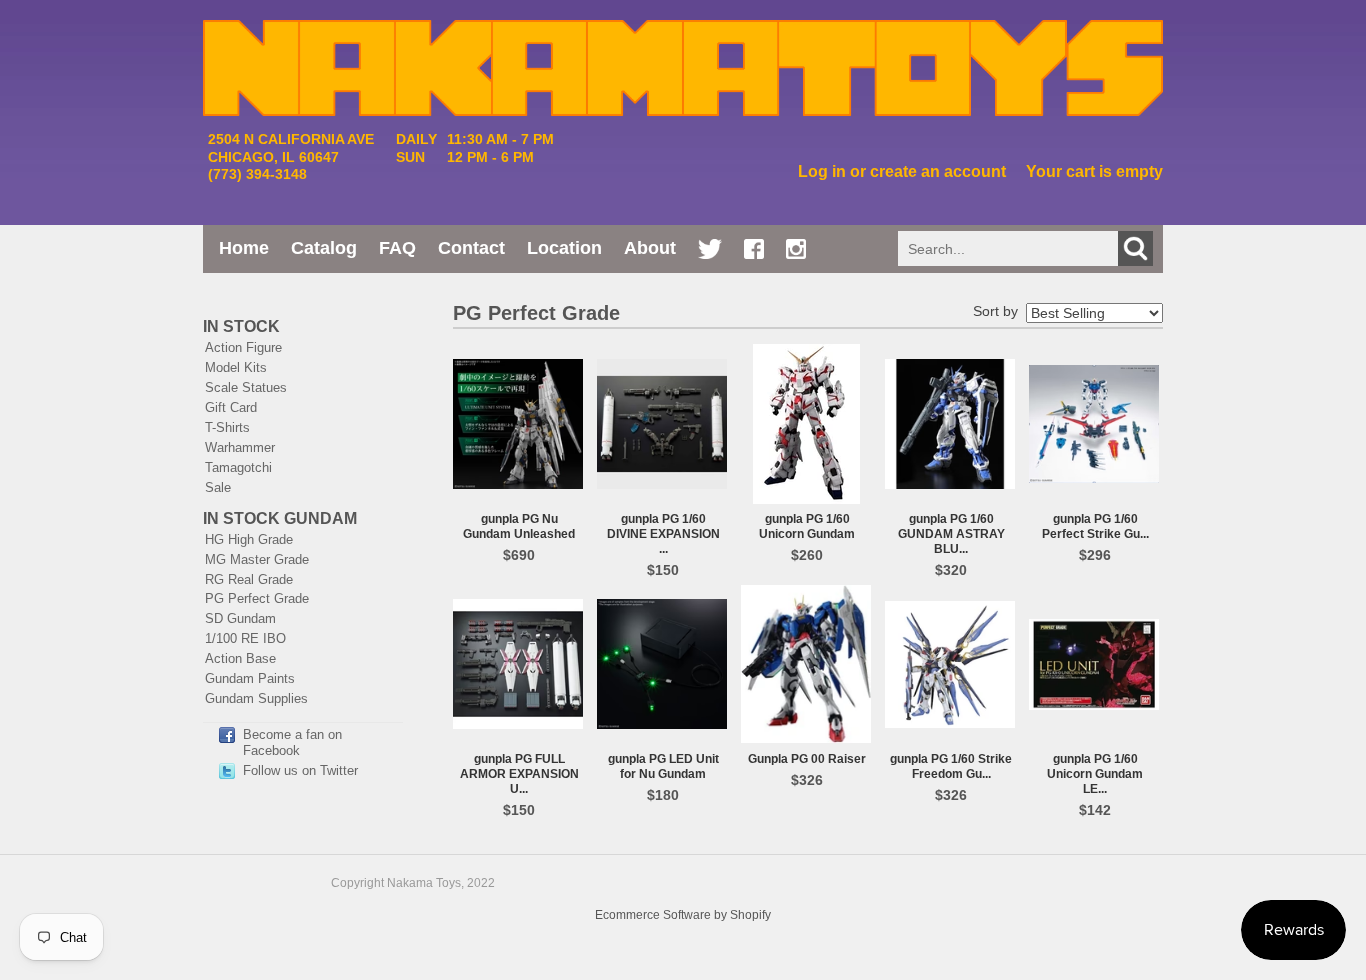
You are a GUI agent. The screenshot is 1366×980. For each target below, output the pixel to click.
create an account (938, 171)
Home (244, 248)
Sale (218, 487)
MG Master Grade (257, 559)
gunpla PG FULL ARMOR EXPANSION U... (519, 774)
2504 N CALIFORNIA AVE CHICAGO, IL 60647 (291, 147)
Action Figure (243, 347)
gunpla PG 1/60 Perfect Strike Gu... (1095, 526)
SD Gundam (240, 618)
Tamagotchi (238, 467)
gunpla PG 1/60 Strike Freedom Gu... (951, 766)
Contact (471, 248)
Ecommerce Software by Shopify (683, 915)
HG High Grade (249, 539)
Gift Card (231, 407)
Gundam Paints (250, 678)
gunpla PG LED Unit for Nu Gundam (663, 766)
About (650, 248)
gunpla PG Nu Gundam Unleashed (519, 526)
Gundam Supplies (256, 698)
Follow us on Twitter (300, 770)
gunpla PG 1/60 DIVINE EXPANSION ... (663, 534)
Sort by (995, 311)
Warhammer (240, 447)
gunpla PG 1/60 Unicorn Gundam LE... (1095, 774)
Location (564, 248)
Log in (822, 171)
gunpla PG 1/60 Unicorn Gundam (807, 526)
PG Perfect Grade (257, 598)
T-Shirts (227, 427)
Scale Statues (246, 387)
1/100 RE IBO (245, 638)
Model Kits (236, 367)
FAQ (397, 248)
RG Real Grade (249, 579)
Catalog (324, 248)
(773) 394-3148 (257, 174)
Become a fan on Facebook (292, 742)
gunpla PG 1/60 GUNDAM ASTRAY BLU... (951, 534)
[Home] (683, 105)
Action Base (240, 658)
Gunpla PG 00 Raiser (807, 759)
